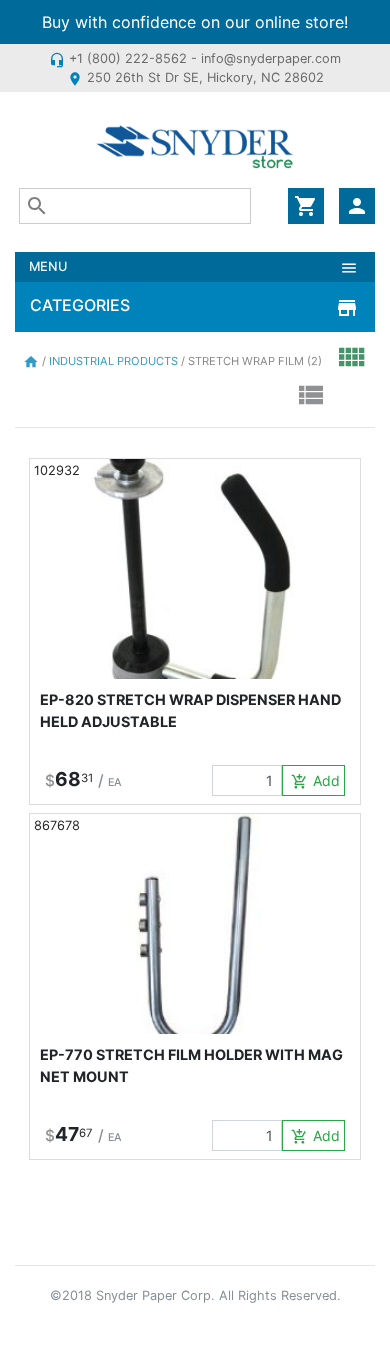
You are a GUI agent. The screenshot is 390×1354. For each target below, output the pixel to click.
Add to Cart (318, 781)
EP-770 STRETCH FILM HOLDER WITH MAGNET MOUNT (191, 1065)
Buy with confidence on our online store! (195, 22)
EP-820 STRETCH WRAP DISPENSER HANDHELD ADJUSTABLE (190, 710)
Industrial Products (115, 361)
